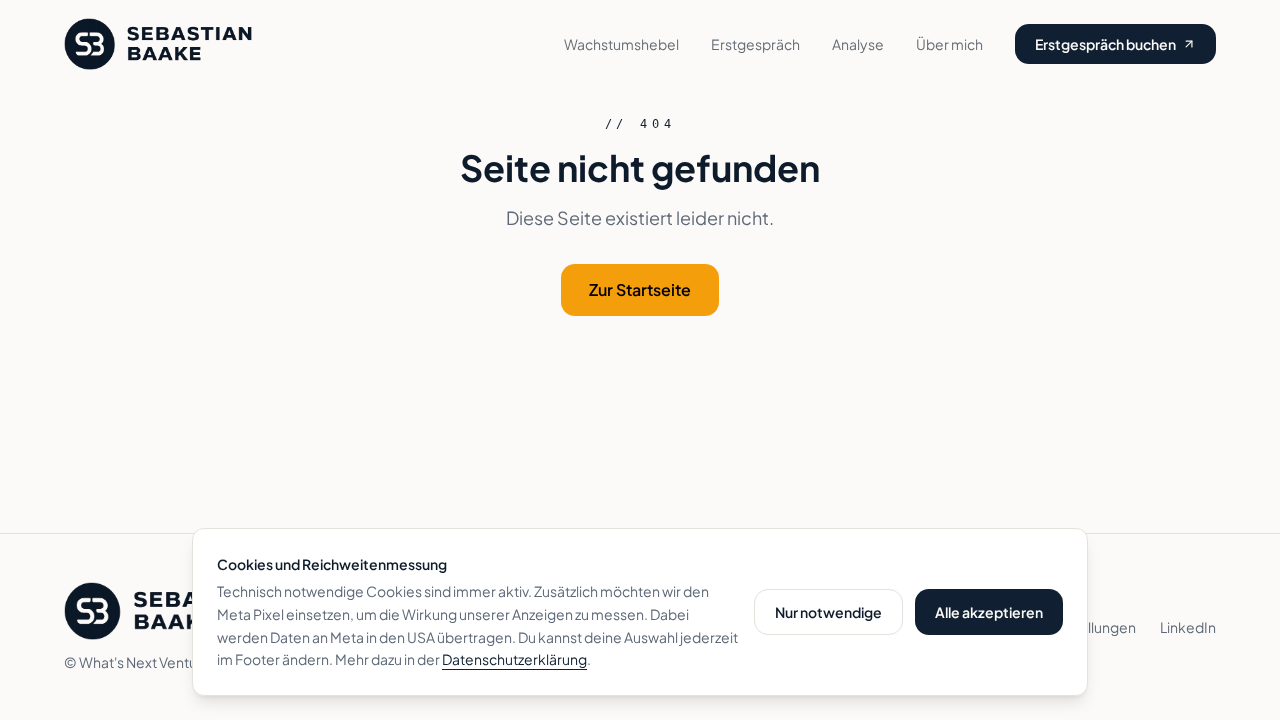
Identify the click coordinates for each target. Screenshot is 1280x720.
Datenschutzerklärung (514, 659)
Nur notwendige (828, 612)
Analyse (858, 44)
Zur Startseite (640, 289)
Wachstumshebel (621, 44)
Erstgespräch (755, 44)
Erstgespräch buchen (1105, 44)
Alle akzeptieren (989, 612)
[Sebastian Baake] (158, 44)
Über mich (949, 44)
